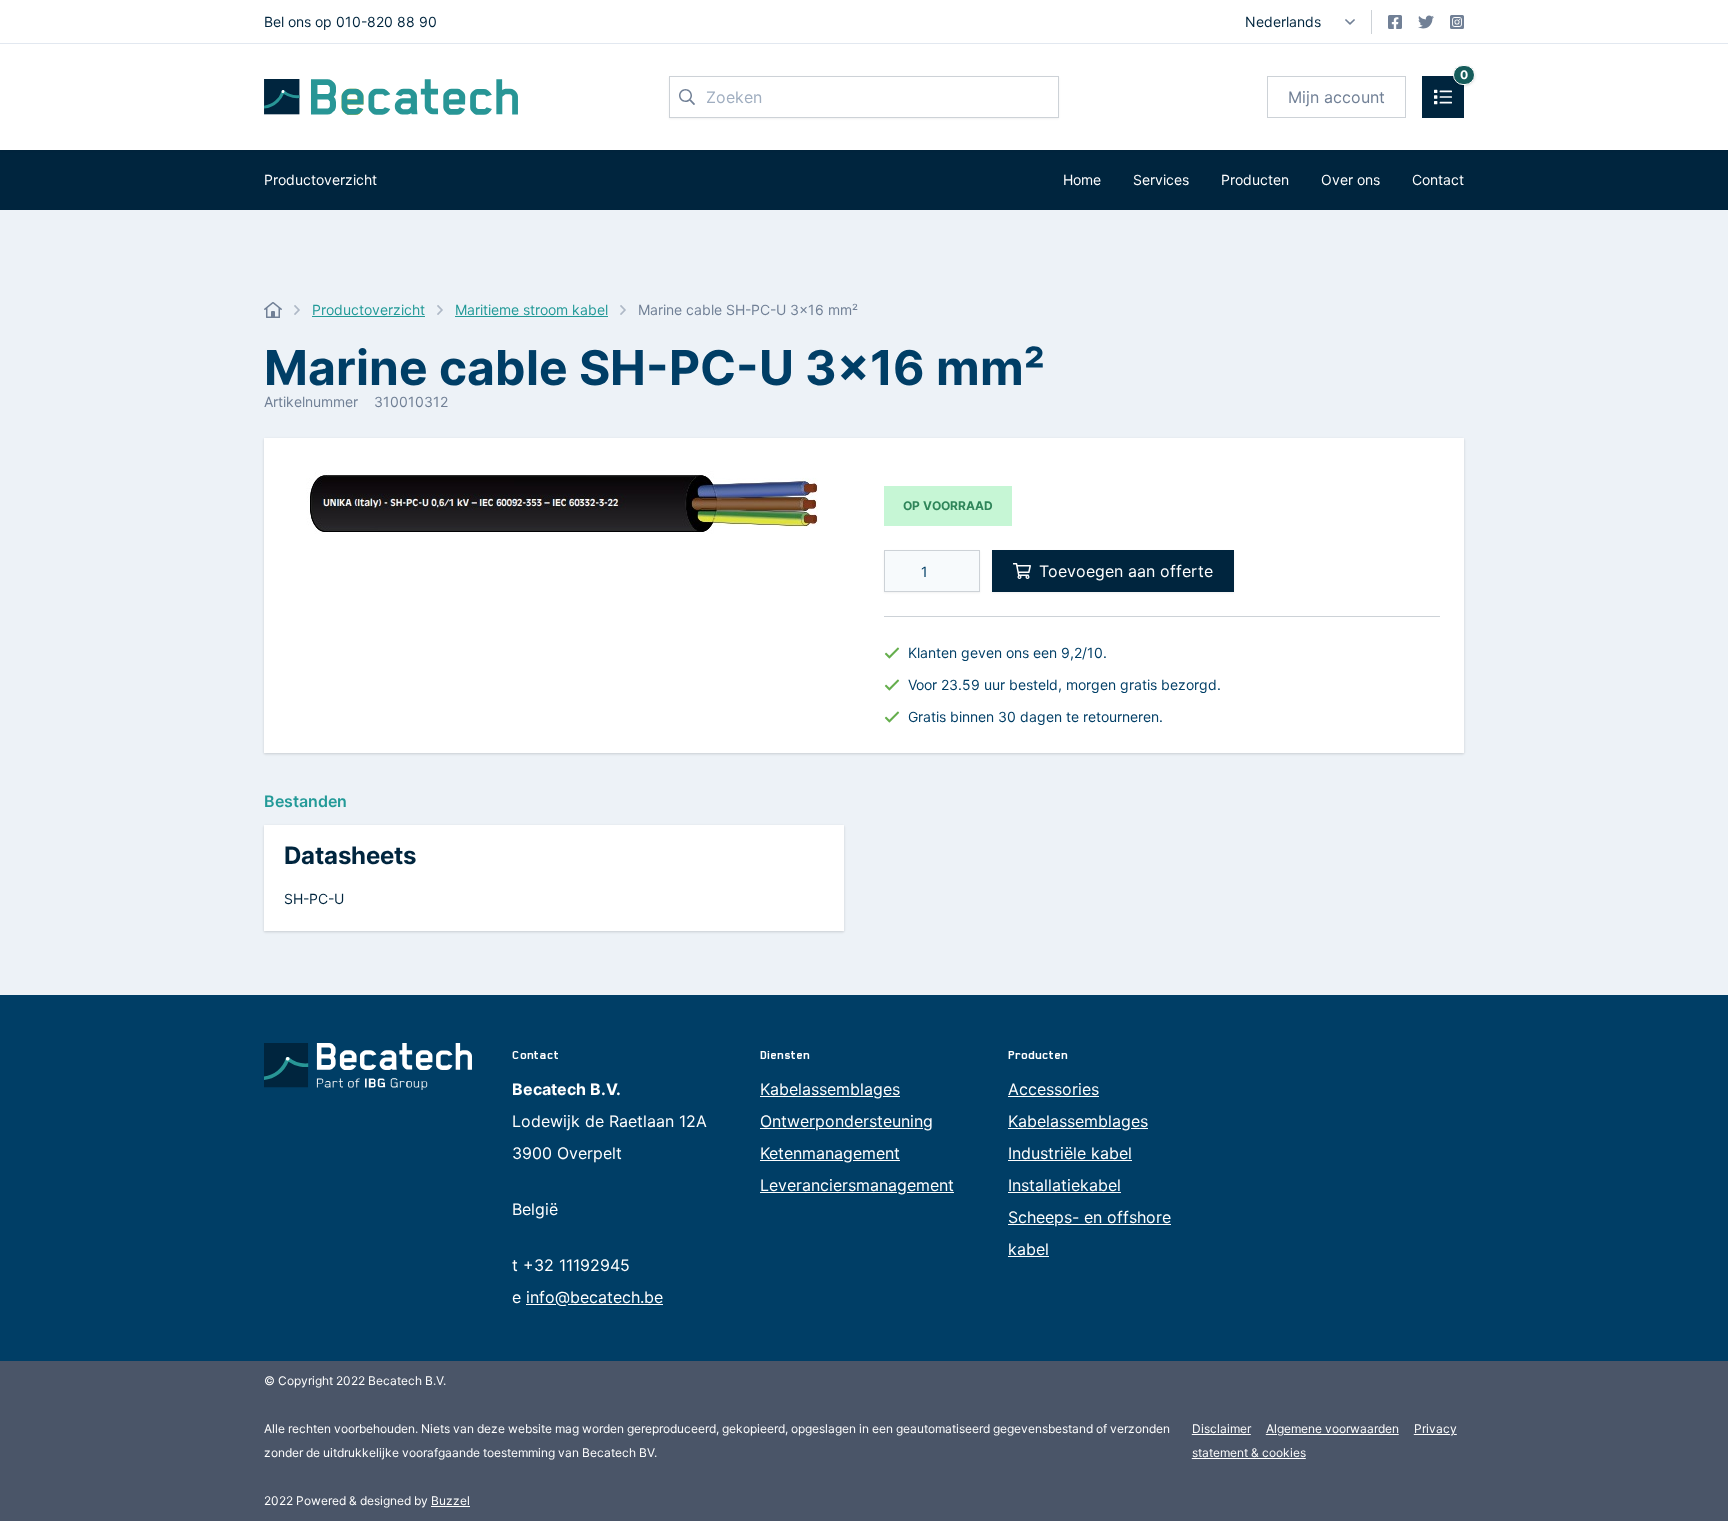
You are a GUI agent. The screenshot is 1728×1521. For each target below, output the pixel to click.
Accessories (1053, 1089)
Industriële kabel (1070, 1153)
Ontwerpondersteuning (846, 1121)
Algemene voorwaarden (1332, 1428)
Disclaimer (1221, 1428)
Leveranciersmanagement (857, 1185)
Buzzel (450, 1500)
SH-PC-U (314, 898)
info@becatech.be (594, 1297)
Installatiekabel (1064, 1185)
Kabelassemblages (830, 1089)
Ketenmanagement (830, 1153)
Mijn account (1336, 97)
